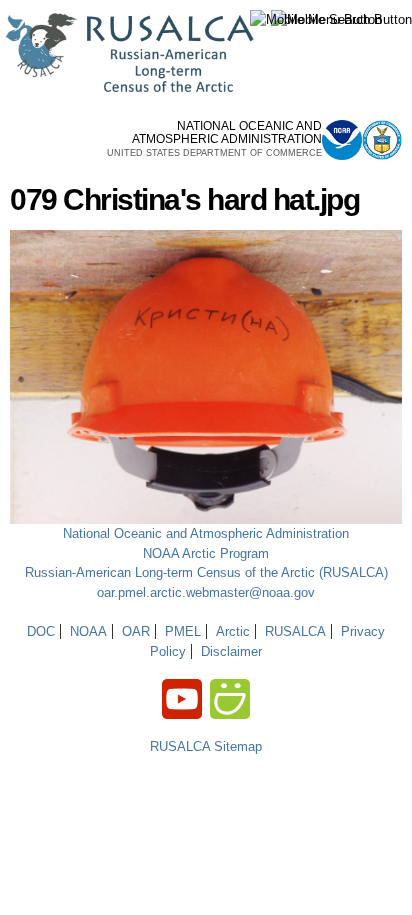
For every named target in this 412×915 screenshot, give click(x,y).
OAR (136, 631)
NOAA (88, 631)
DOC (41, 631)
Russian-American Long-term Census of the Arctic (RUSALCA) (206, 572)
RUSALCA (295, 631)
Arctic (233, 631)
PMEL (183, 631)
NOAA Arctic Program (206, 553)
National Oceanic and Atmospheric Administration (206, 533)
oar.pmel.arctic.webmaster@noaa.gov (206, 592)
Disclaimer (231, 651)
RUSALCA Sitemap (206, 746)
